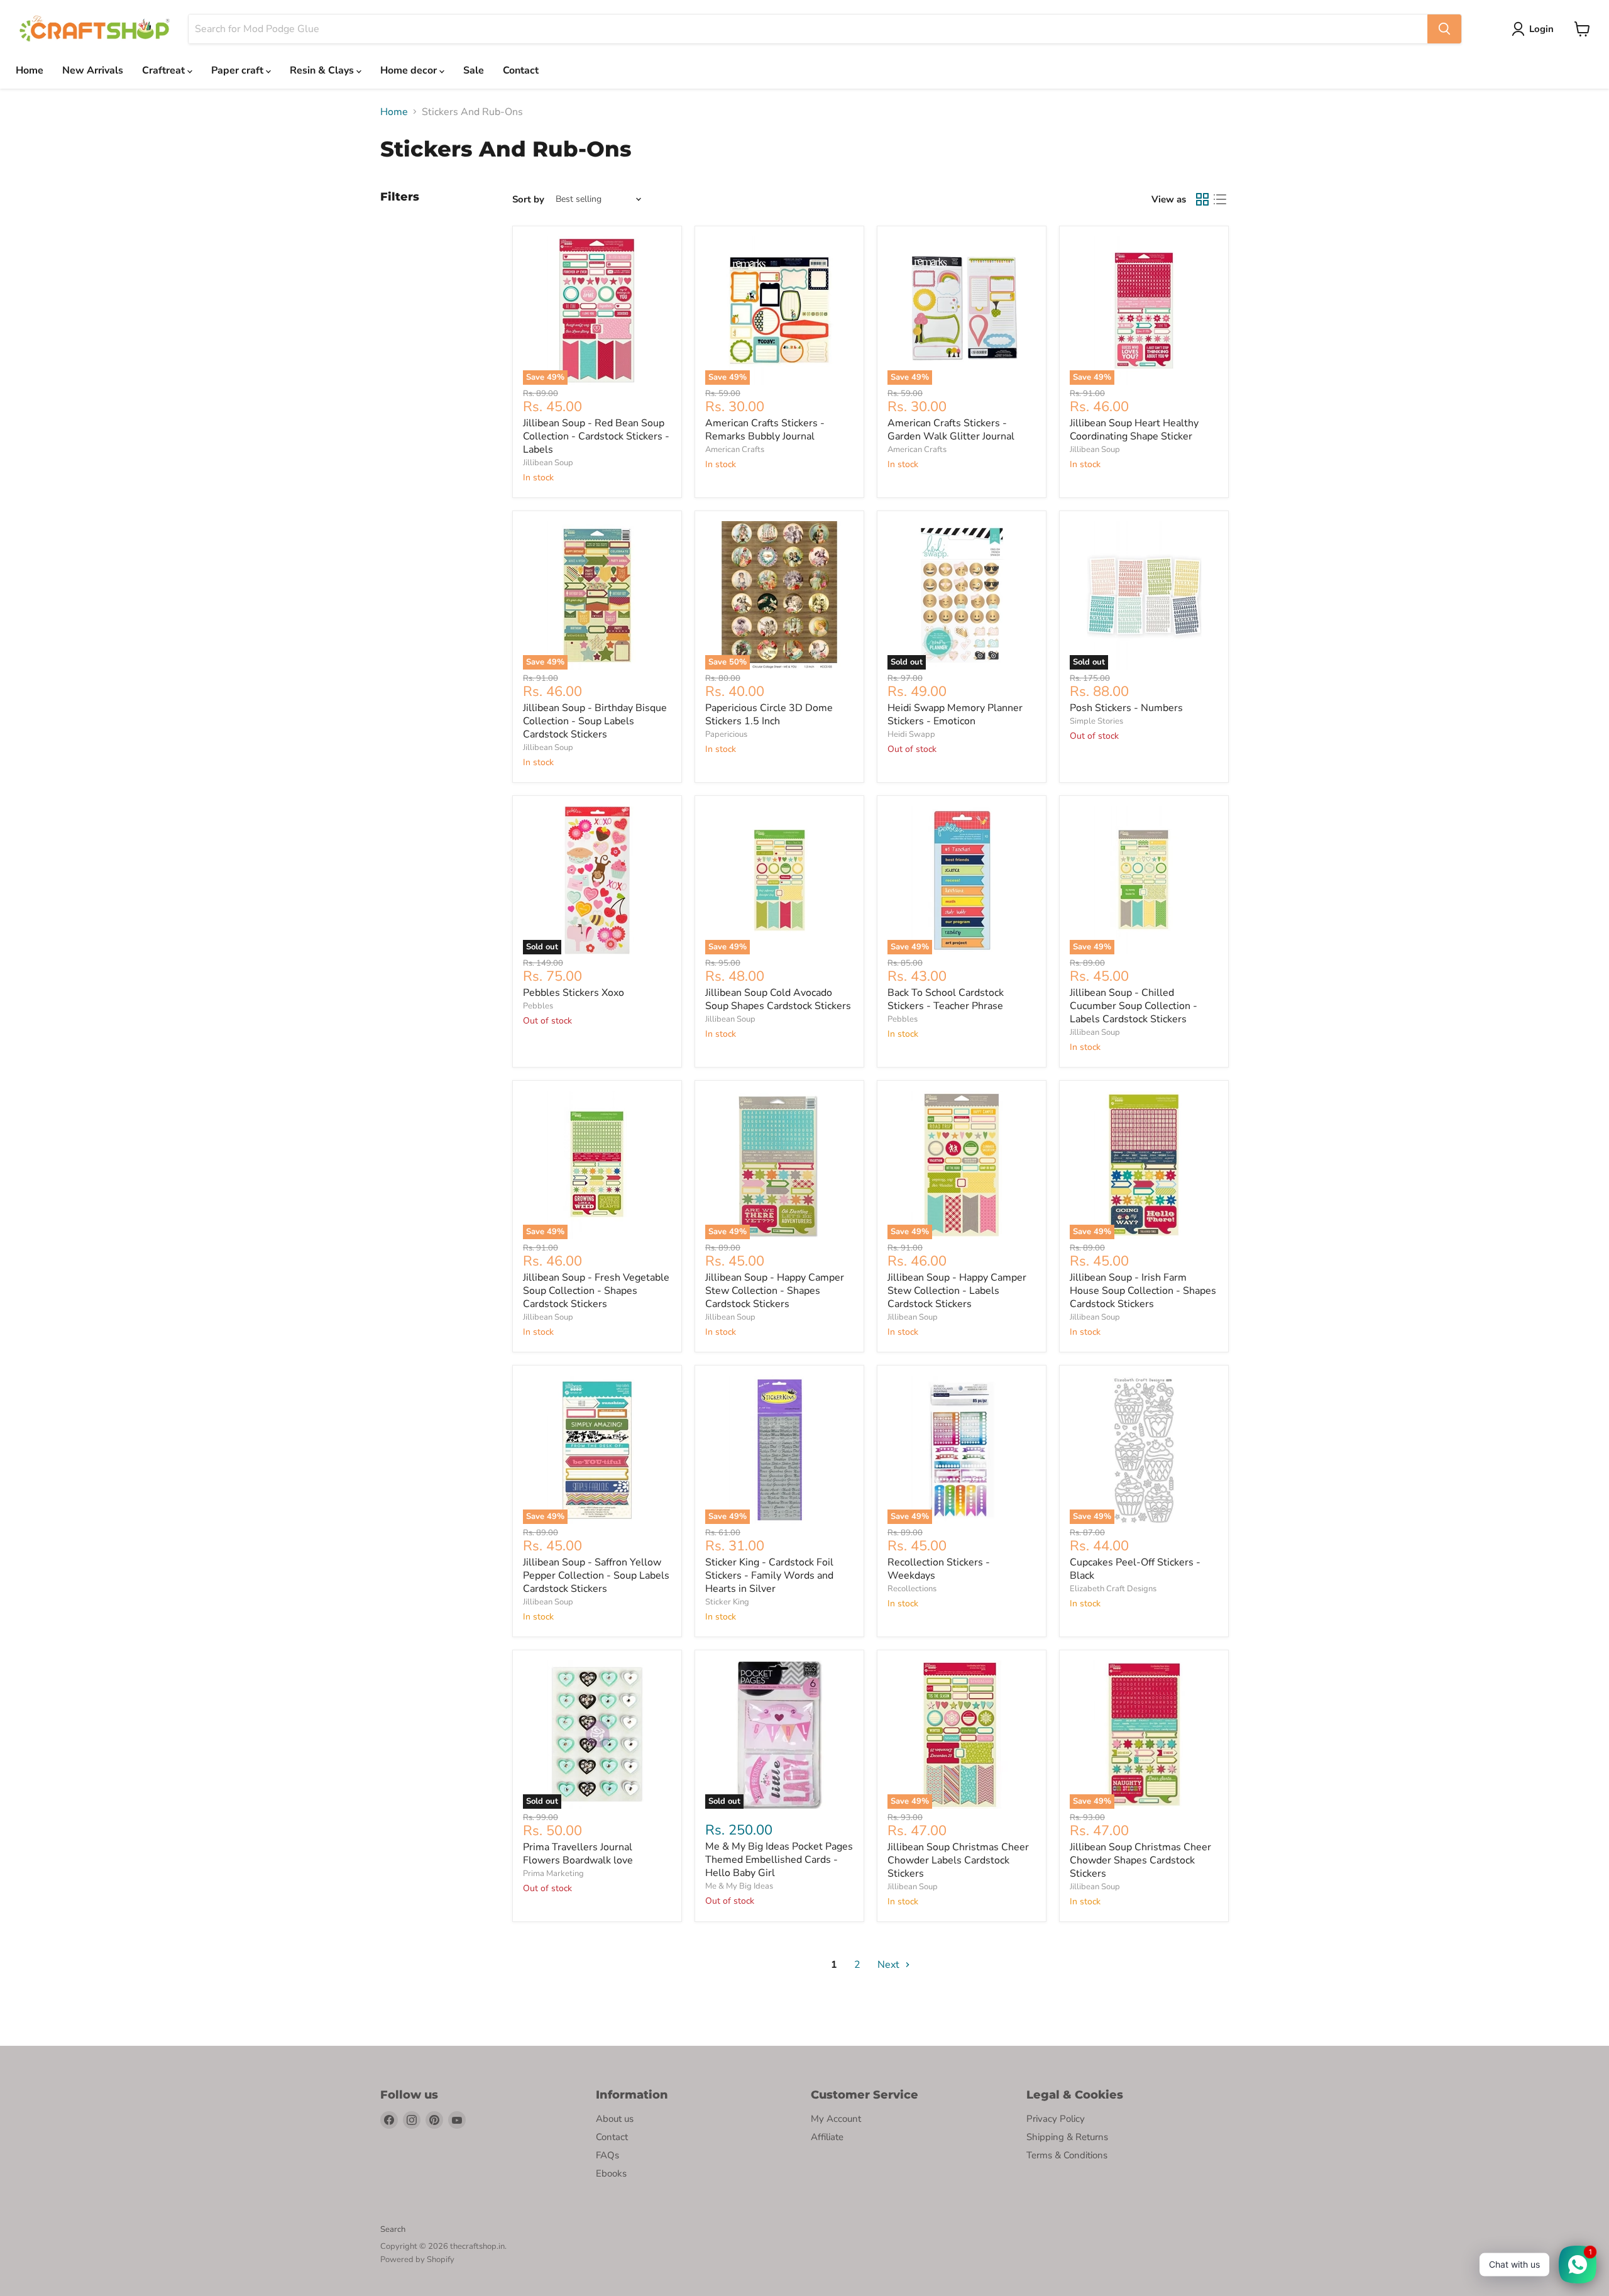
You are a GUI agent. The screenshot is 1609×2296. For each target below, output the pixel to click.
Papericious (726, 734)
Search (393, 2229)
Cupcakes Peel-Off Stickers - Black (1135, 1569)
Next (890, 1965)
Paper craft (239, 70)
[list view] (1220, 199)
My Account (836, 2119)
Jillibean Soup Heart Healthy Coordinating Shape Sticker (1134, 430)
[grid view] (1202, 199)
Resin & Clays (323, 70)
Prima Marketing (553, 1874)
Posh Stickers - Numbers (1126, 708)
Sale (474, 70)
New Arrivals (93, 70)
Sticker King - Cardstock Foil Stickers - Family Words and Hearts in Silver (769, 1576)
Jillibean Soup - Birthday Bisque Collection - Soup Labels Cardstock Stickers (595, 721)
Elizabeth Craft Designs (1113, 1589)
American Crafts (735, 450)
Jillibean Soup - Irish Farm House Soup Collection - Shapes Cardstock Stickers (1143, 1291)
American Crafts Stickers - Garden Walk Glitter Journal (951, 430)
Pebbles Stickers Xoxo (574, 993)
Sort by (528, 200)
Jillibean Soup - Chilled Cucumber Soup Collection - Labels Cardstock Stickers (1134, 1006)
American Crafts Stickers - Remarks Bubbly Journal (765, 430)
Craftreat (165, 70)
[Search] (1444, 29)
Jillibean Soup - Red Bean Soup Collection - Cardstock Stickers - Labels (596, 436)
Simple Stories (1096, 721)
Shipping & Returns (1067, 2137)
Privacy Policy (1056, 2119)
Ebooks (611, 2173)
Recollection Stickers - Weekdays (939, 1569)
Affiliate (827, 2137)
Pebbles (538, 1006)
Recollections (912, 1589)
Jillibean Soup (548, 463)
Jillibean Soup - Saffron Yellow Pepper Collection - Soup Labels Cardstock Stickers (596, 1576)
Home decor (410, 70)
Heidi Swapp (911, 734)
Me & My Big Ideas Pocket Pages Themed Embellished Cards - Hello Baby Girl (779, 1860)
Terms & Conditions (1067, 2155)
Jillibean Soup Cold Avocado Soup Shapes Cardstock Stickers (778, 999)
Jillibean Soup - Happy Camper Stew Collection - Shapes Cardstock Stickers (775, 1291)
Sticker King (727, 1602)
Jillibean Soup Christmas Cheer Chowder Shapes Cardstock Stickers (1140, 1860)
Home (30, 70)
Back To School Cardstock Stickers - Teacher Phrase (946, 999)
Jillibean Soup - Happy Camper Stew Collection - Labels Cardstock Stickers (957, 1291)
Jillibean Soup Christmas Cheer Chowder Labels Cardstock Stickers (958, 1860)
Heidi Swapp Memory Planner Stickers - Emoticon (955, 715)
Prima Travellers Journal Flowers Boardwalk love (578, 1854)
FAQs (607, 2155)
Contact (521, 70)
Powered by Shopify (417, 2260)
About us (615, 2119)
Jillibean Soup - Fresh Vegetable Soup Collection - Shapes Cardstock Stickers (596, 1291)
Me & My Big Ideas (739, 1886)
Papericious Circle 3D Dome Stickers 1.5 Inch (769, 715)
